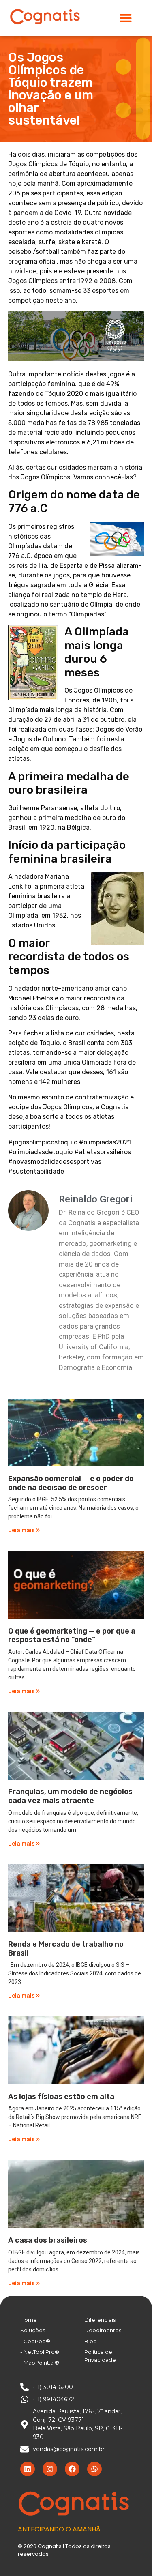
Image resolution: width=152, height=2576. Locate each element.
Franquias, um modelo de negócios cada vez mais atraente (70, 1796)
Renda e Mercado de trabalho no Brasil (66, 1949)
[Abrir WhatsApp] (132, 2556)
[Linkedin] (28, 2469)
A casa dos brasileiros (48, 2240)
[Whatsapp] (94, 2469)
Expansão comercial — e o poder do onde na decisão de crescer (71, 1483)
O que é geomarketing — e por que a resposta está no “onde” (72, 1636)
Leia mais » (24, 1530)
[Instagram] (50, 2469)
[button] (126, 18)
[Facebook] (72, 2469)
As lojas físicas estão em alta (61, 2097)
